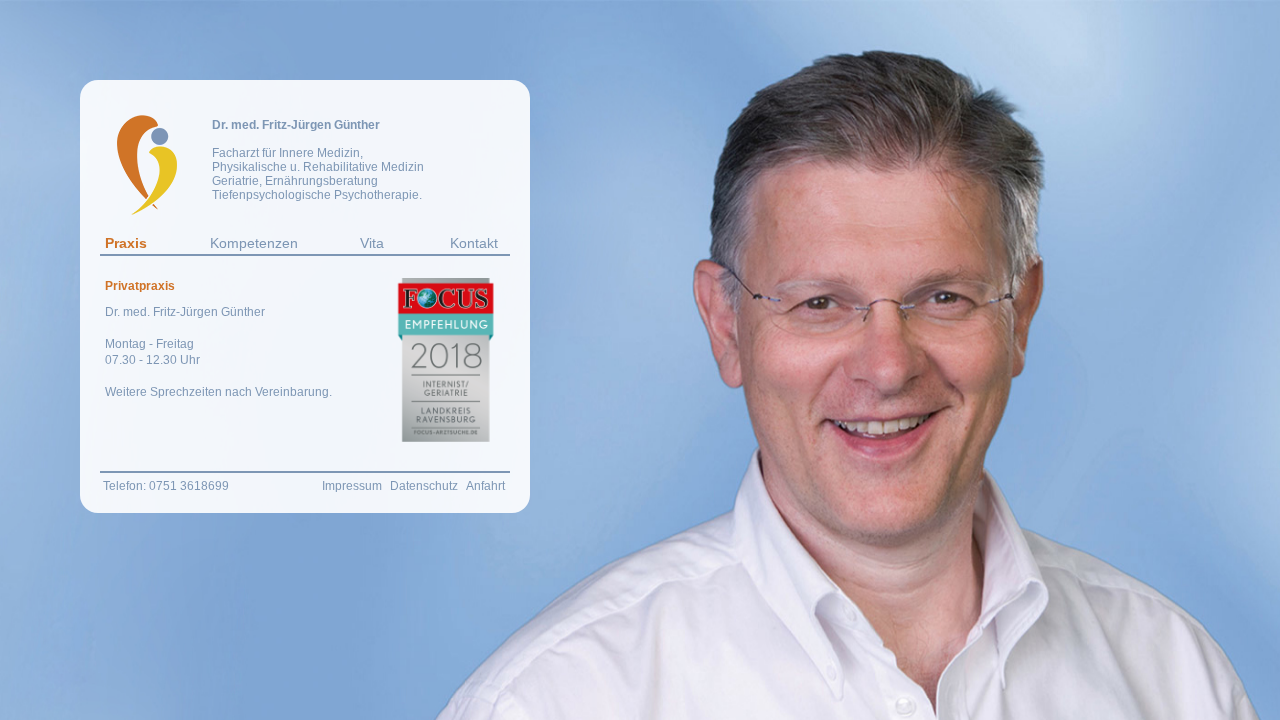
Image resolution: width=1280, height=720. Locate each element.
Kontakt (474, 243)
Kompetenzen (254, 243)
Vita (372, 243)
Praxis (126, 243)
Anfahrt (485, 486)
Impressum (352, 486)
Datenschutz (424, 486)
